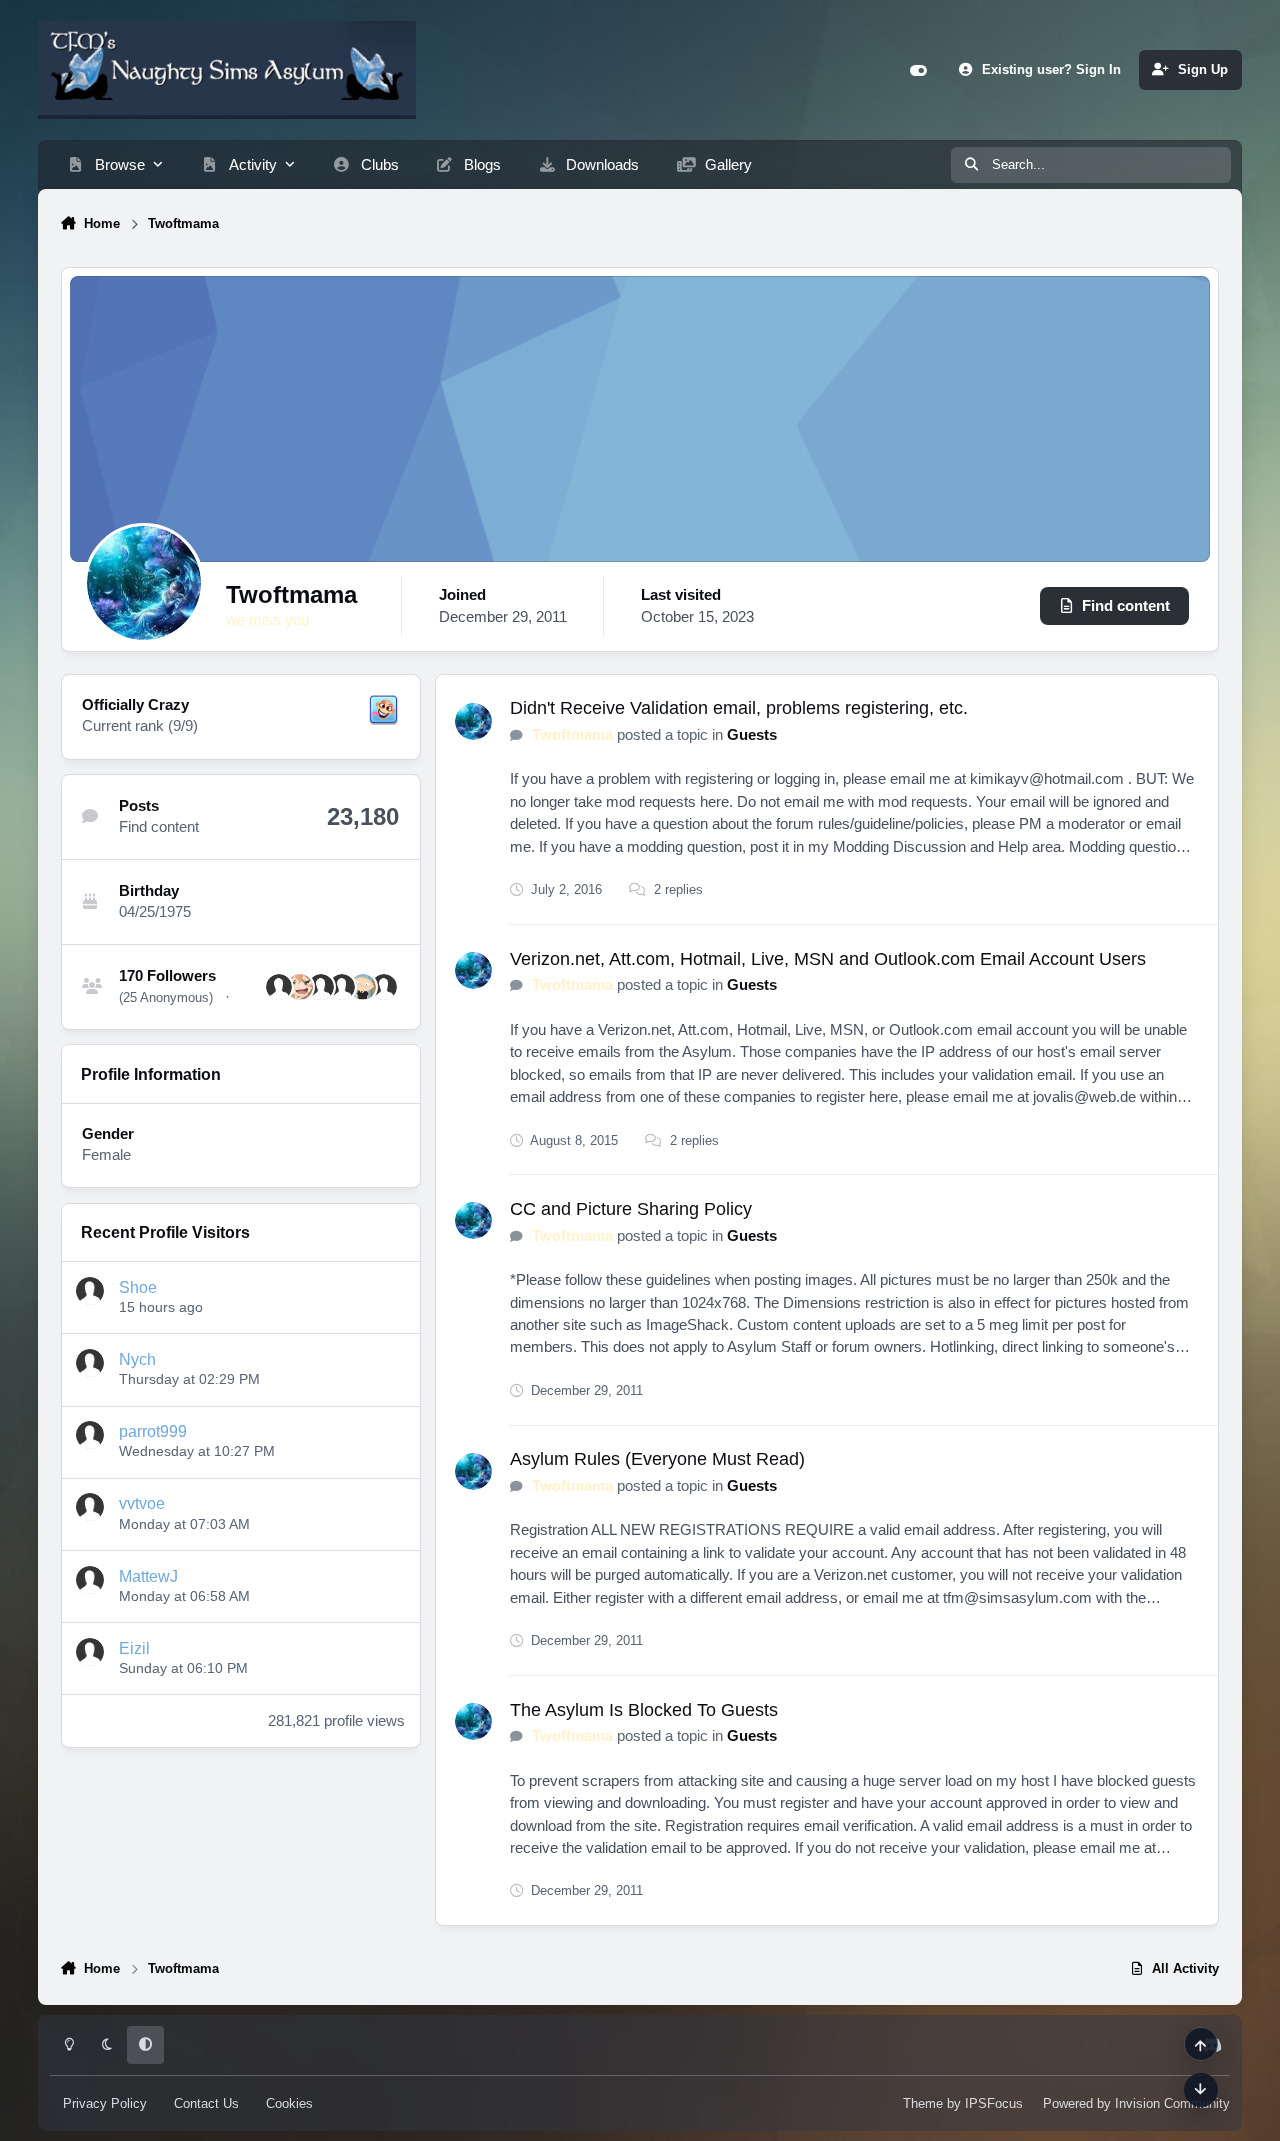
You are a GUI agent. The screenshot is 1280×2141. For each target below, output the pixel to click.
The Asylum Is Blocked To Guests (644, 1710)
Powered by (1136, 2103)
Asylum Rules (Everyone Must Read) (657, 1459)
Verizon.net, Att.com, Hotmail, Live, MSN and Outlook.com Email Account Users (828, 959)
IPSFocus (994, 2103)
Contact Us (206, 2103)
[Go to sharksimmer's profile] (321, 987)
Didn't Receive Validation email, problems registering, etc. (739, 708)
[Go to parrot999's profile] (90, 1435)
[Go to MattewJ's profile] (90, 1580)
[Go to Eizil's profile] (90, 1652)
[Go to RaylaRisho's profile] (384, 987)
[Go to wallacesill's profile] (279, 987)
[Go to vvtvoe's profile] (90, 1507)
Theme (923, 2103)
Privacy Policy (105, 2103)
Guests (752, 735)
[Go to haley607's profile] (342, 987)
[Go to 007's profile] (363, 987)
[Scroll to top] (1201, 2044)
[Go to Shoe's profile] (90, 1291)
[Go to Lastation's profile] (300, 987)
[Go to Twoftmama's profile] (473, 721)
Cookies (289, 2103)
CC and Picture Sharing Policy (631, 1209)
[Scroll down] (1201, 2090)
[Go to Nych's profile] (90, 1363)
